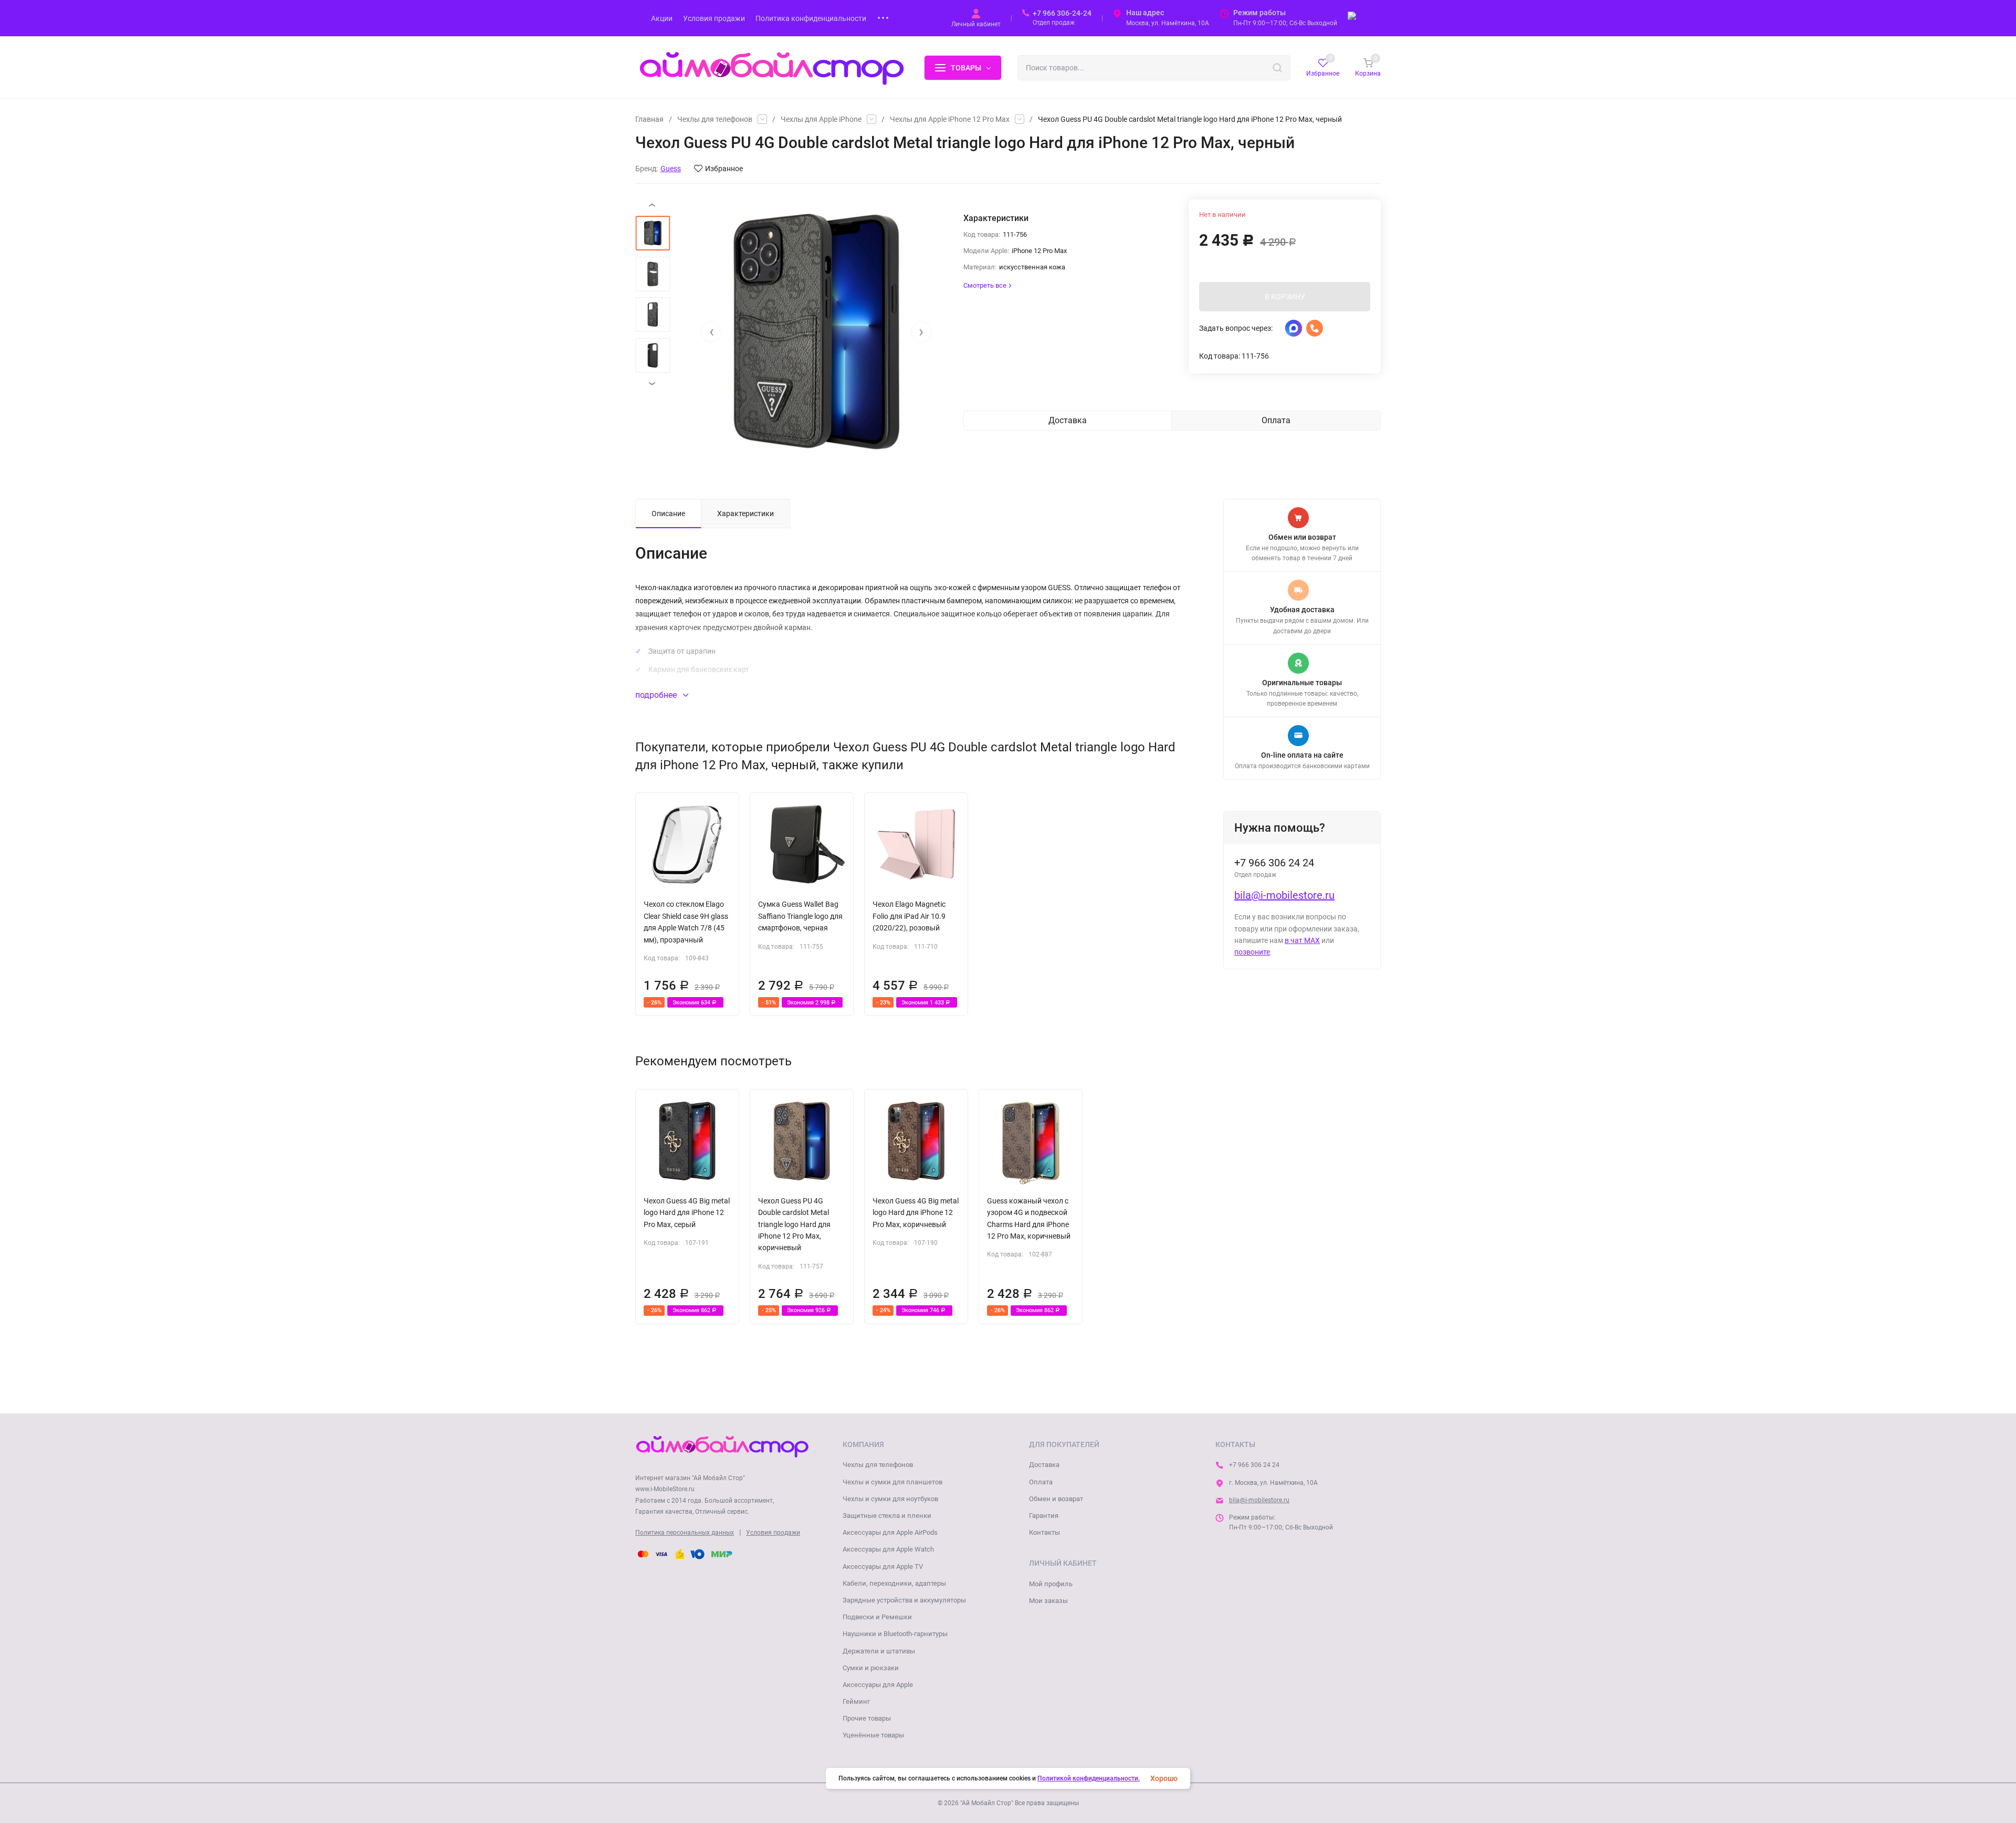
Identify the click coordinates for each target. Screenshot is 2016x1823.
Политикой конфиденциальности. (1089, 1778)
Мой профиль (1051, 1584)
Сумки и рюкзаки (871, 1668)
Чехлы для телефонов (715, 119)
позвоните (1252, 952)
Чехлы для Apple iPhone (821, 119)
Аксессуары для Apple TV (883, 1567)
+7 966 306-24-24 (1062, 13)
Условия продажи (773, 1533)
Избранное (724, 169)
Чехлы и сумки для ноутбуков (890, 1499)
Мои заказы (1048, 1601)
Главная (649, 119)
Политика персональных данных (685, 1533)
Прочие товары (867, 1718)
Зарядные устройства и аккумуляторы (904, 1600)
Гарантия (1044, 1516)
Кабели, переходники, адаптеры (894, 1583)
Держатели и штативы (879, 1651)
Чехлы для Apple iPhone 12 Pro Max (950, 119)
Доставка (1044, 1465)
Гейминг (856, 1701)
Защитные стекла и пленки (887, 1516)
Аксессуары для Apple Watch (888, 1549)
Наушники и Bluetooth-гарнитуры (895, 1634)
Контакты (1044, 1532)
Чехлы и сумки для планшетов (892, 1482)
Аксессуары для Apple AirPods (890, 1532)
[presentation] (711, 332)
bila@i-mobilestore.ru (1284, 895)
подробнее (657, 695)
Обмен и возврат (1056, 1499)
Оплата (1041, 1482)
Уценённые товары (873, 1735)
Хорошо (1164, 1778)
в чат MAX (1302, 940)
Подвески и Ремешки (877, 1617)
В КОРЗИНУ (1285, 297)
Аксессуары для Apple (878, 1685)
